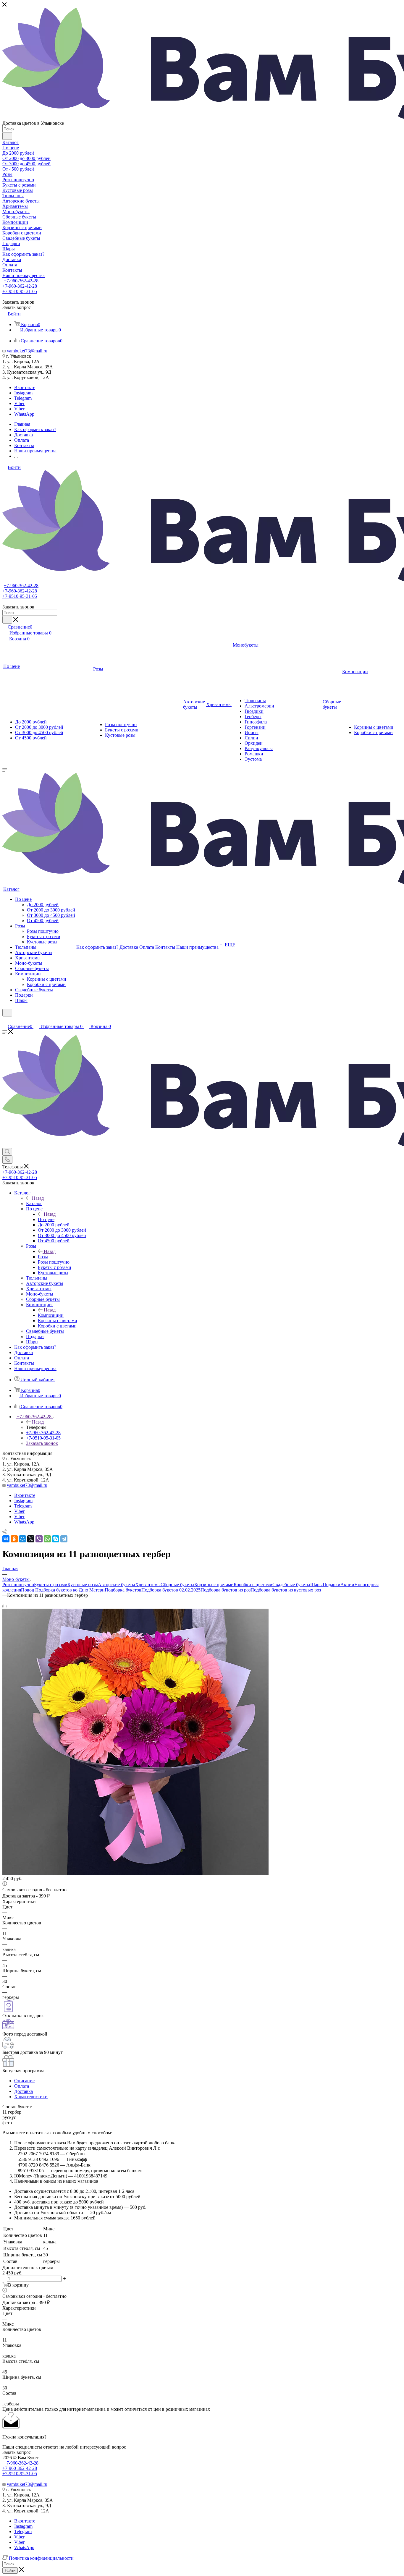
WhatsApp (24, 414)
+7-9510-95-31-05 (20, 291)
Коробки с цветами (253, 1585)
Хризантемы (148, 1585)
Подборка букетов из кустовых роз (286, 1590)
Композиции (51, 1315)
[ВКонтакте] (6, 1539)
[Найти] (7, 136)
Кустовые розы (83, 1585)
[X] (31, 1539)
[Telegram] (64, 1539)
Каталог (34, 1203)
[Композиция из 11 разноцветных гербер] (135, 1873)
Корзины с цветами (214, 1585)
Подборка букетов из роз (226, 1590)
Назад (38, 1198)
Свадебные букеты (291, 1585)
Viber (19, 403)
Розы (43, 1257)
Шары (316, 1585)
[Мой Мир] (22, 1539)
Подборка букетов (123, 1590)
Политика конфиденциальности (41, 2558)
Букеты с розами (51, 1585)
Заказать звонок (42, 1443)
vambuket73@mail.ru (27, 351)
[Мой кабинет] (5, 1020)
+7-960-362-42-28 (21, 281)
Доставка (24, 2091)
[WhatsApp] (47, 1539)
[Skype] (56, 1539)
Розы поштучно (18, 1585)
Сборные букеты (177, 1585)
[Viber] (39, 1539)
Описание (24, 2081)
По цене (46, 1219)
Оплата (22, 2086)
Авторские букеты (117, 1585)
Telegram (23, 398)
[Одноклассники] (14, 1539)
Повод (28, 1590)
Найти (10, 2571)
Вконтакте (25, 387)
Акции (347, 1585)
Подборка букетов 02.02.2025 (171, 1590)
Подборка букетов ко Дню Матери (69, 1590)
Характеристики (31, 2097)
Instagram (23, 393)
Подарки (332, 1585)
